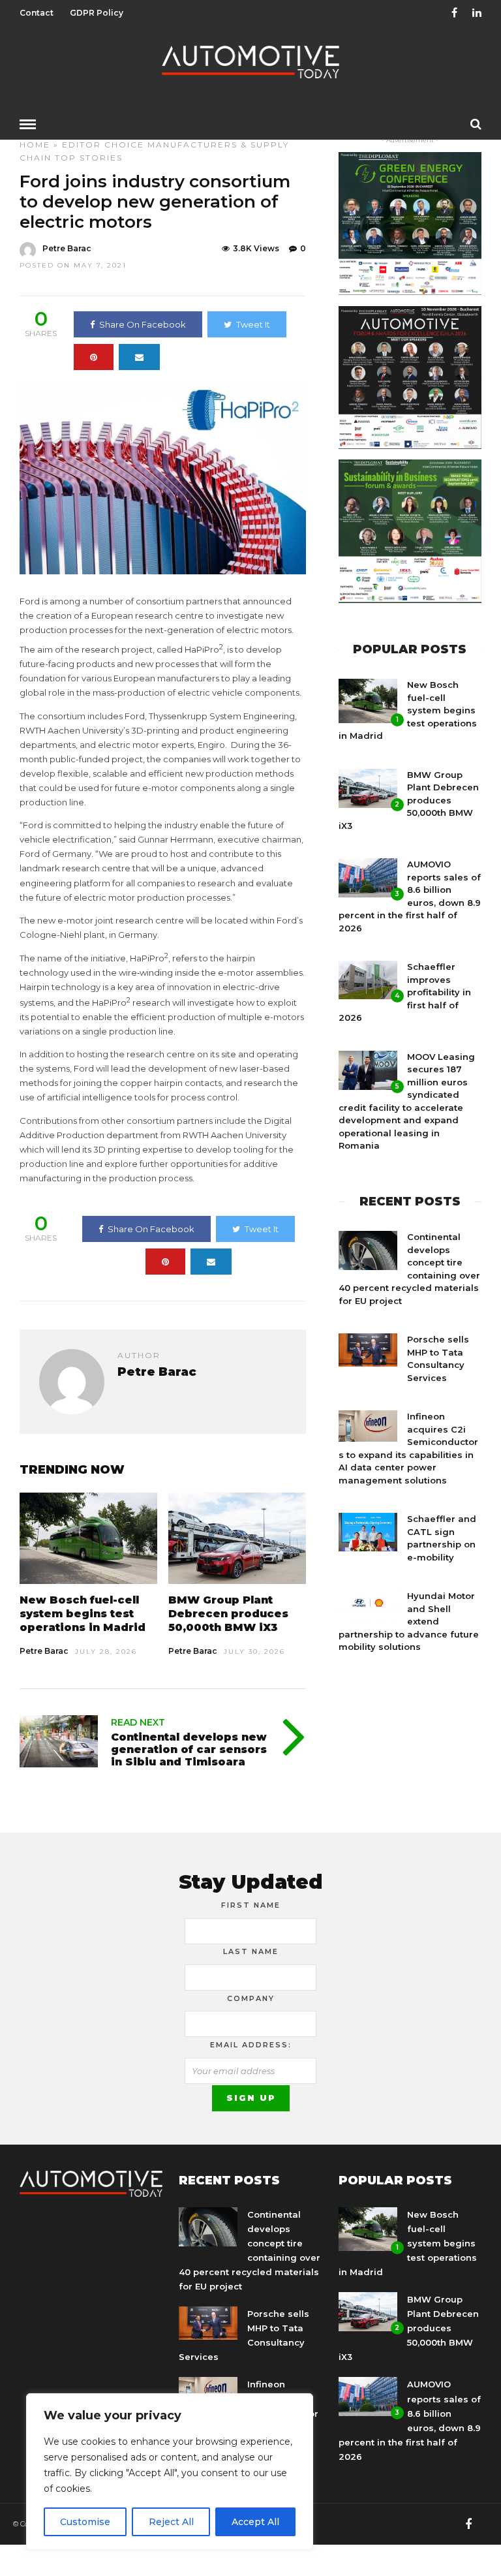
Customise (85, 2522)
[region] (170, 2472)
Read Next (138, 1722)
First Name (251, 1905)
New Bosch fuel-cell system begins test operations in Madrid (83, 1614)
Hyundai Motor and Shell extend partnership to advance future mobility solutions (409, 1621)
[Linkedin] (477, 13)
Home (35, 145)
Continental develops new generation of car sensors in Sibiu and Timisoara (189, 1749)
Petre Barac (67, 248)
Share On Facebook (143, 324)
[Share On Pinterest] (94, 357)
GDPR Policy (97, 13)
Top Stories (89, 158)
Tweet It (253, 324)
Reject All (171, 2522)
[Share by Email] (139, 357)
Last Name (251, 1951)
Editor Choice (103, 145)
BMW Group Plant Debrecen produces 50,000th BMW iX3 (228, 1614)
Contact (37, 13)
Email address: (251, 2045)
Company (251, 1998)
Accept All (255, 2522)
